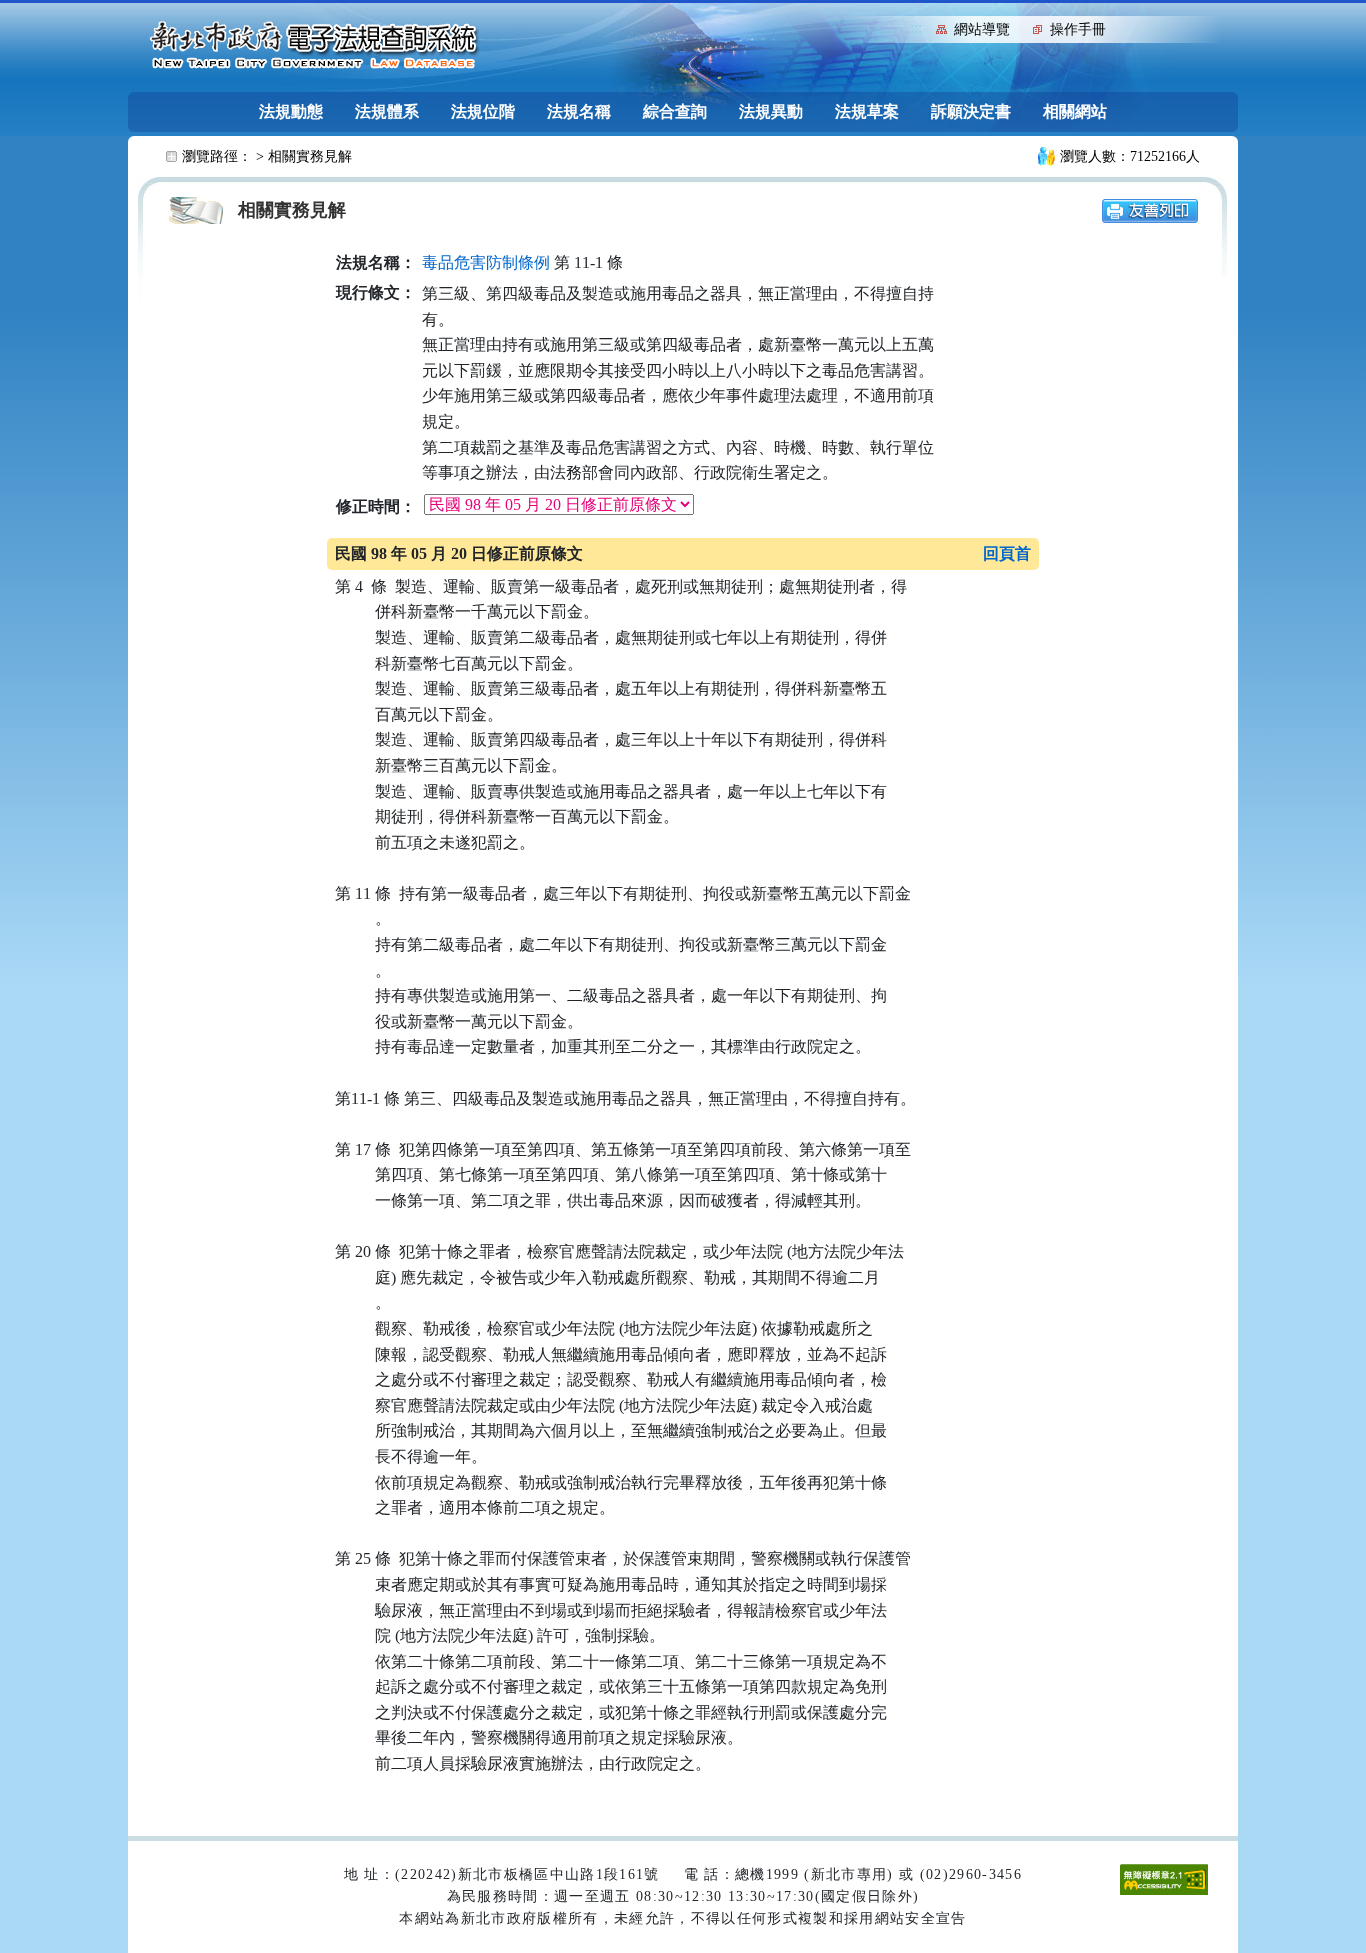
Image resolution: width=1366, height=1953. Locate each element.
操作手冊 (1078, 29)
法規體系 (387, 111)
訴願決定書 (971, 111)
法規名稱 (579, 111)
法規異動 (771, 111)
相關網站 (1075, 111)
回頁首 (1007, 553)
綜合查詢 (675, 111)
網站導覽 (982, 29)
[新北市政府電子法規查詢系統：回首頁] (314, 46)
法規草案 (867, 111)
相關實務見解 (310, 156)
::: (916, 27)
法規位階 (483, 111)
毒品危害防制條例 (486, 262)
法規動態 (291, 111)
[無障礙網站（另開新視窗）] (1164, 1877)
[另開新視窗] (1150, 209)
